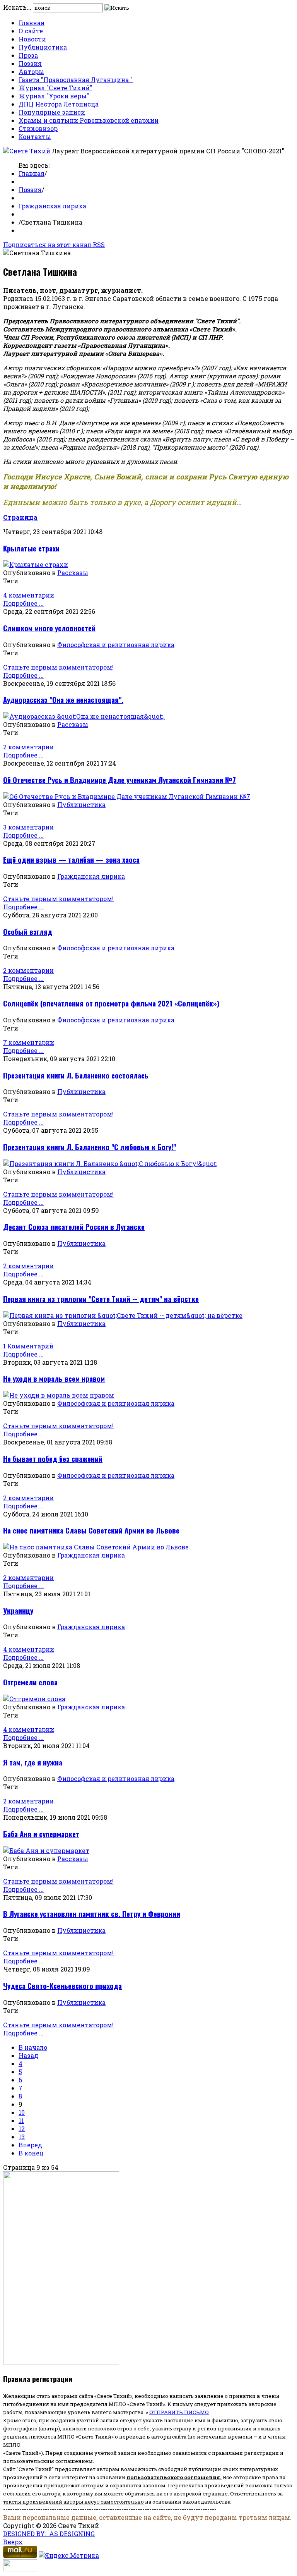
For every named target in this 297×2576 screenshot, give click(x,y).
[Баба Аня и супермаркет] (46, 1850)
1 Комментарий (28, 1346)
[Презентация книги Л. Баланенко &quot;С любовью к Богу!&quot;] (110, 1163)
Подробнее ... (23, 603)
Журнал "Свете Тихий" (55, 88)
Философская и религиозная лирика (116, 645)
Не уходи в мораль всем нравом (54, 1378)
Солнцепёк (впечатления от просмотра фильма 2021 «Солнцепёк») (111, 1003)
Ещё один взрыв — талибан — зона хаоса (71, 860)
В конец (31, 2153)
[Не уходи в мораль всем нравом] (59, 1395)
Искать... (17, 7)
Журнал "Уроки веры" (54, 96)
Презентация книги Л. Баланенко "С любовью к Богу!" (90, 1147)
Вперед (30, 2145)
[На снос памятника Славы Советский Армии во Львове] (96, 1547)
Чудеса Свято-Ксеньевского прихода (62, 1986)
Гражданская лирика (52, 206)
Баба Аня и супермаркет (41, 1834)
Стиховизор (38, 128)
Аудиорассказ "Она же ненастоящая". (63, 700)
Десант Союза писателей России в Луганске (74, 1227)
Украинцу (18, 1610)
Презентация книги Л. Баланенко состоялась (76, 1075)
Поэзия (30, 63)
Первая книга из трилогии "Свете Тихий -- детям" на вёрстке (101, 1299)
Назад (28, 2055)
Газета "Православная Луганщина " (76, 80)
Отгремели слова (32, 1682)
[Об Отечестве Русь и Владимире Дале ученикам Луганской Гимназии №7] (127, 796)
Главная (32, 23)
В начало (33, 2047)
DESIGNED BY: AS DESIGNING (49, 2534)
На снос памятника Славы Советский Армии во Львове (91, 1530)
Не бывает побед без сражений (53, 1459)
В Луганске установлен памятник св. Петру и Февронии (92, 1914)
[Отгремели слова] (34, 1699)
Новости (32, 39)
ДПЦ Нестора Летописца (59, 104)
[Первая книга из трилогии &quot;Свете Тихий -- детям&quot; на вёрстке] (123, 1315)
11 (21, 2120)
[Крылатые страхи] (36, 564)
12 (22, 2129)
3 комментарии (28, 827)
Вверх (13, 2542)
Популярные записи (52, 112)
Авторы (31, 71)
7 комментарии (29, 1042)
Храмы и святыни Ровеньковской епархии (89, 120)
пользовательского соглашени (172, 2477)
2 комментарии (28, 747)
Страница (20, 517)
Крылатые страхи (31, 548)
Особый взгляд (28, 932)
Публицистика (43, 47)
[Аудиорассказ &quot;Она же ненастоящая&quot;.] (84, 716)
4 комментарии (29, 595)
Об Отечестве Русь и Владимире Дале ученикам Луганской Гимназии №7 (119, 780)
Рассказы (73, 573)
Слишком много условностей (49, 628)
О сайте (31, 31)
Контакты (35, 137)
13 (22, 2137)
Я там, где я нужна (33, 1762)
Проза (28, 55)
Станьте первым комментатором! (58, 667)
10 (22, 2112)
